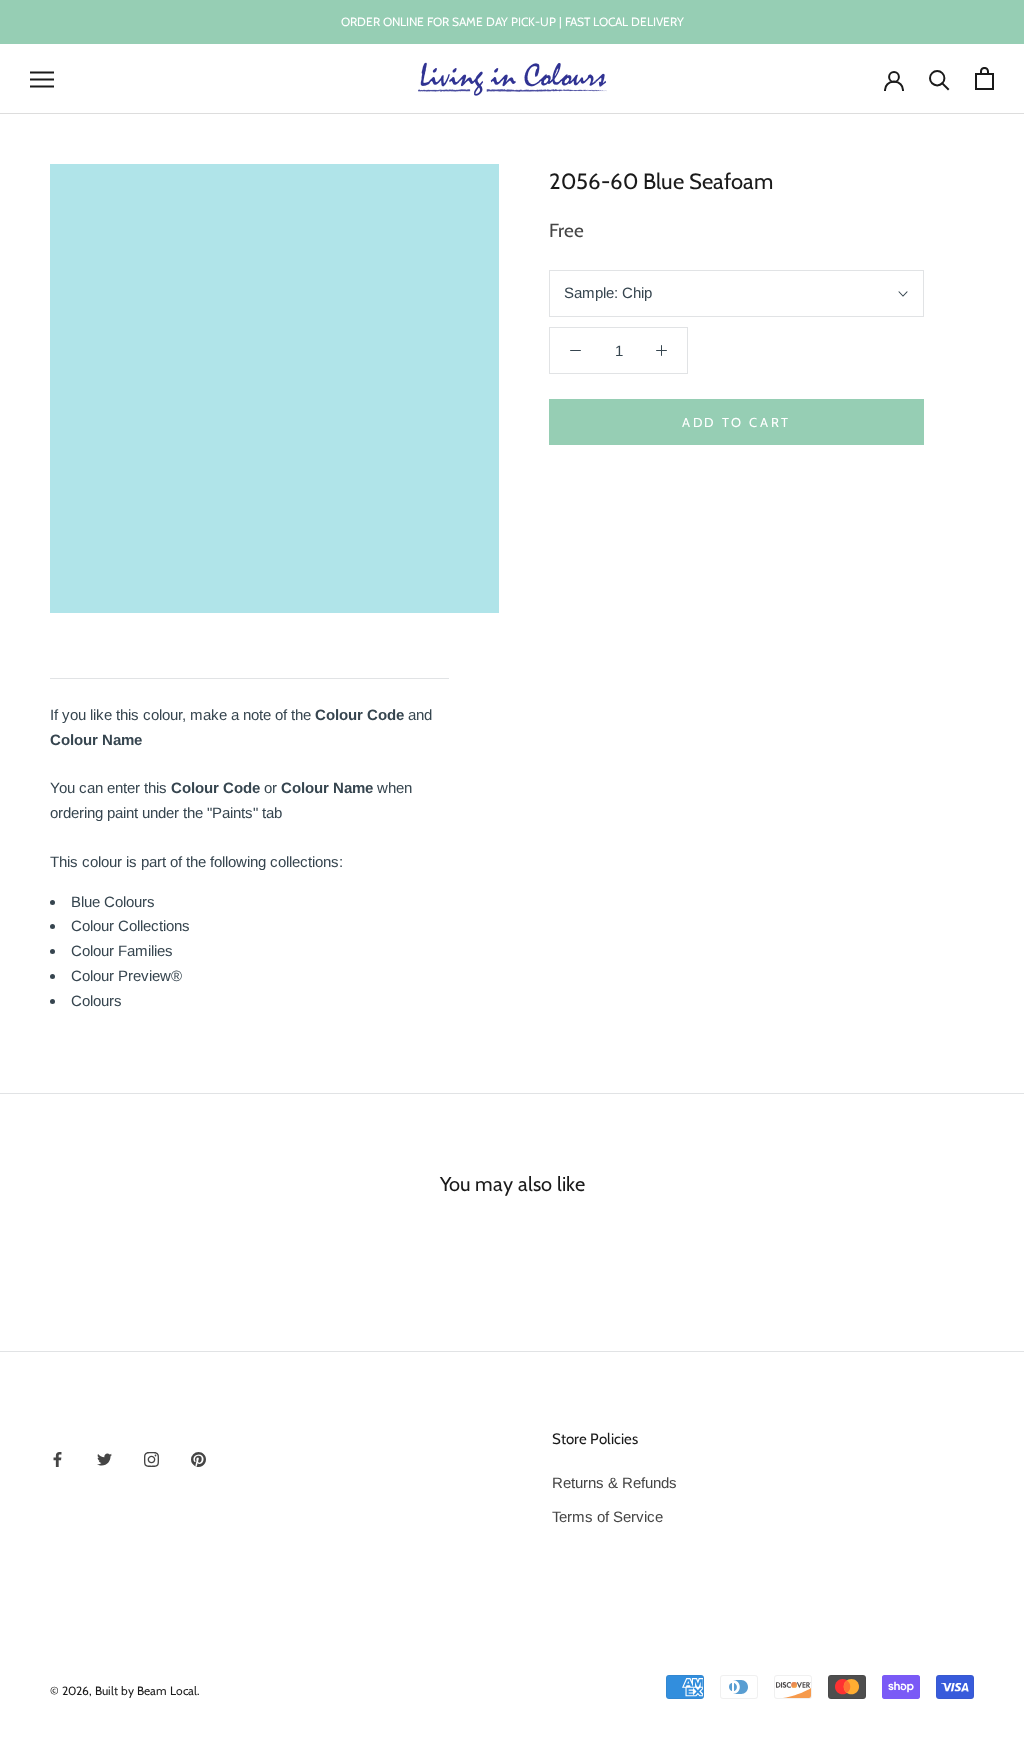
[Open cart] (984, 78)
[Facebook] (57, 1459)
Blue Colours (113, 901)
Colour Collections (130, 925)
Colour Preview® (126, 975)
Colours (96, 1000)
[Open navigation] (42, 79)
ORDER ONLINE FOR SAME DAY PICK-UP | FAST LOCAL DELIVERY (512, 21)
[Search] (939, 78)
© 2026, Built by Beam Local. (125, 1690)
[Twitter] (104, 1459)
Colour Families (122, 950)
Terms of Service (607, 1516)
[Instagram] (151, 1459)
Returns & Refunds (614, 1482)
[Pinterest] (198, 1459)
